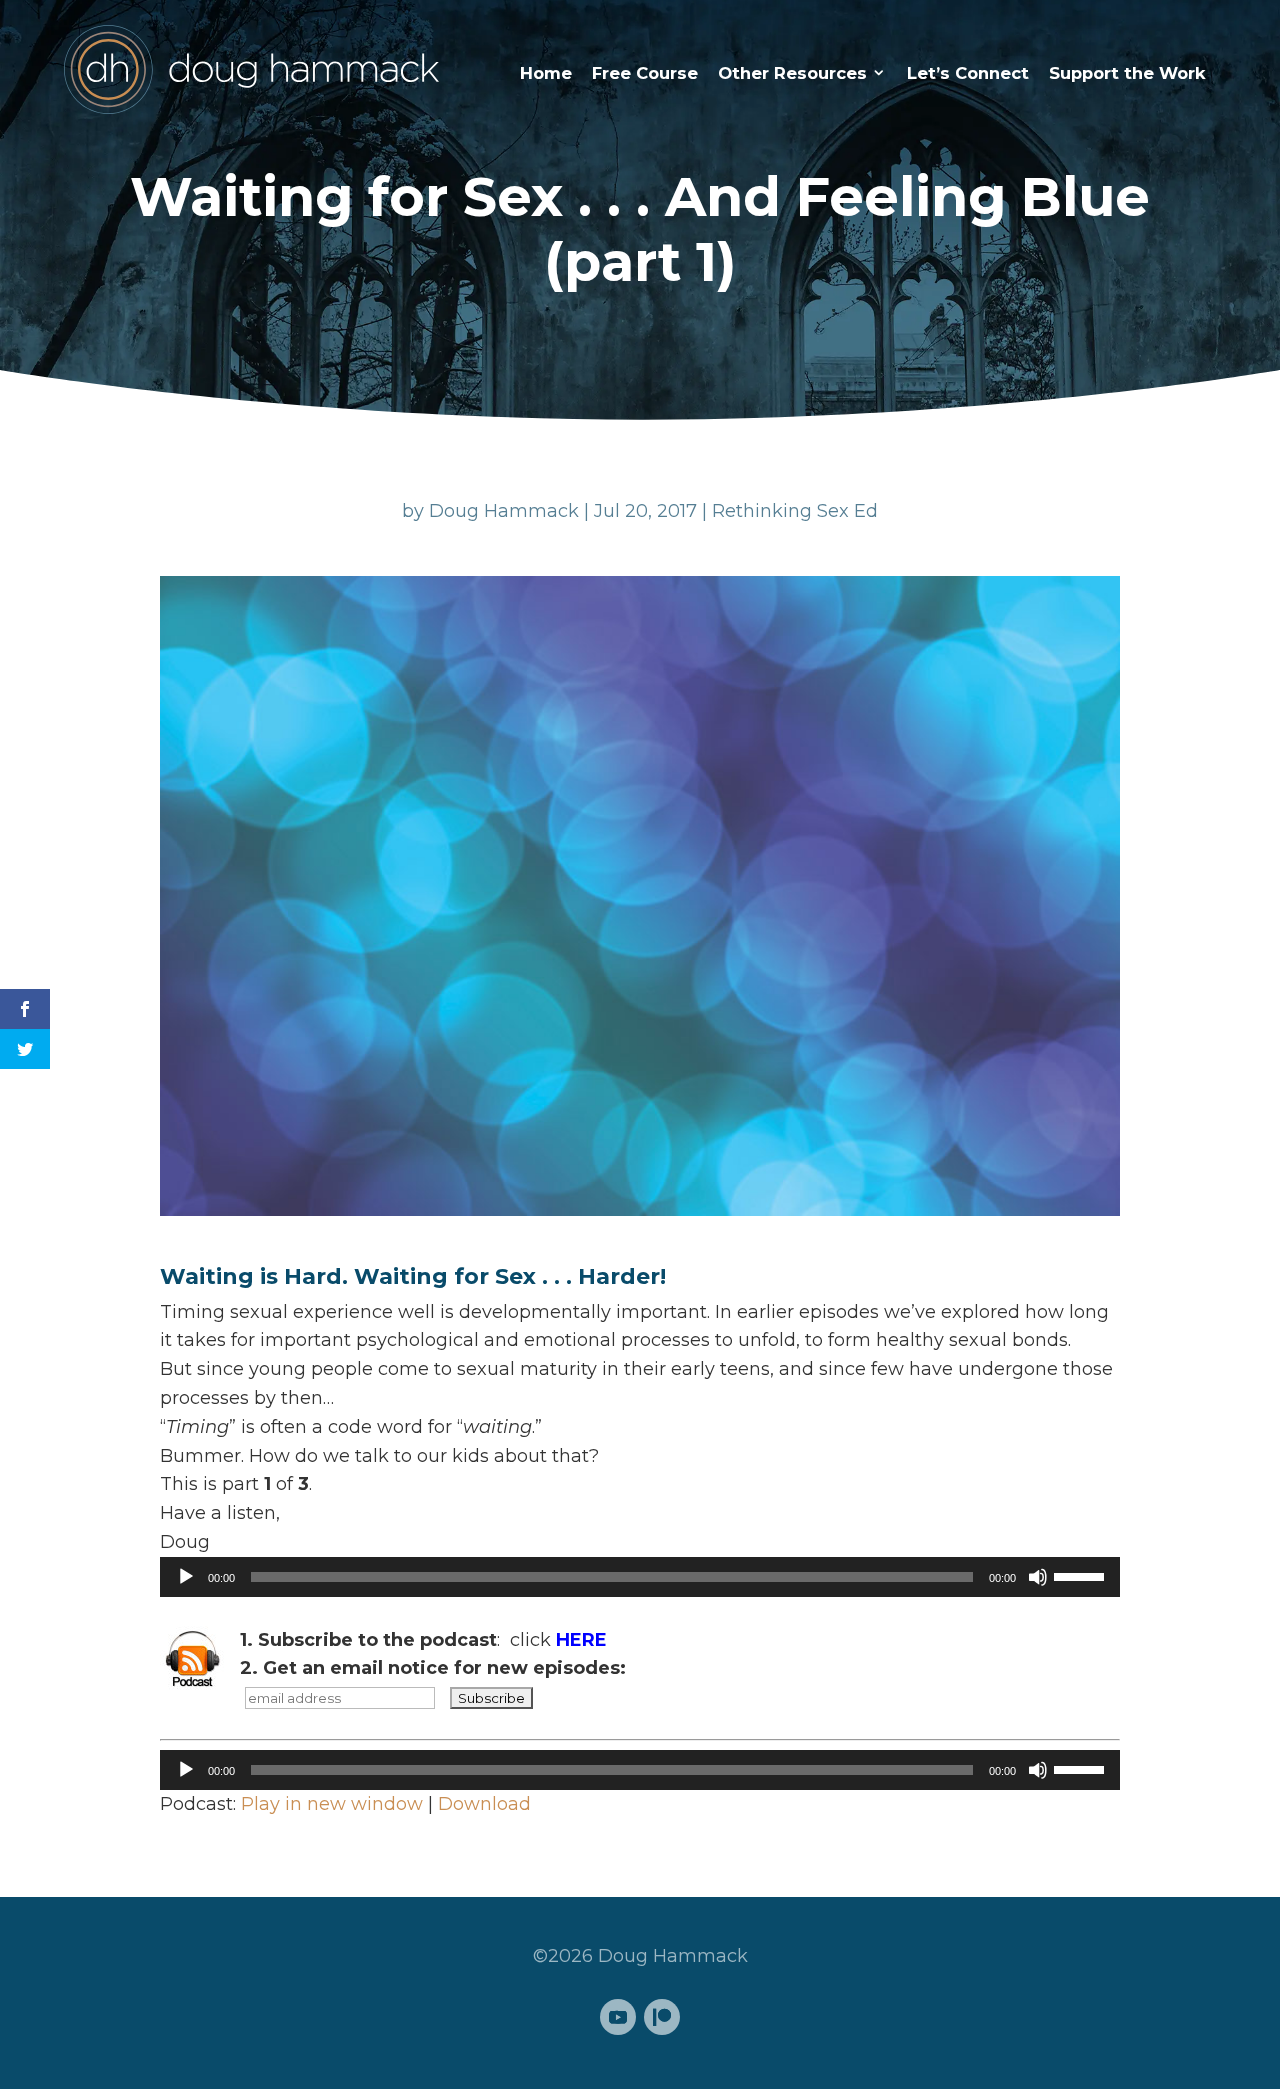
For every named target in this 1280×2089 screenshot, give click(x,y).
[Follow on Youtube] (618, 2017)
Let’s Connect (968, 73)
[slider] (1082, 1575)
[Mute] (1038, 1577)
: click (423, 1640)
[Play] (186, 1577)
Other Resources (792, 73)
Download (484, 1804)
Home (546, 73)
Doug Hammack (504, 511)
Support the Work (1127, 73)
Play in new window (332, 1804)
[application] (640, 1577)
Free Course (645, 73)
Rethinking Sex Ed (795, 511)
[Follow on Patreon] (662, 2017)
